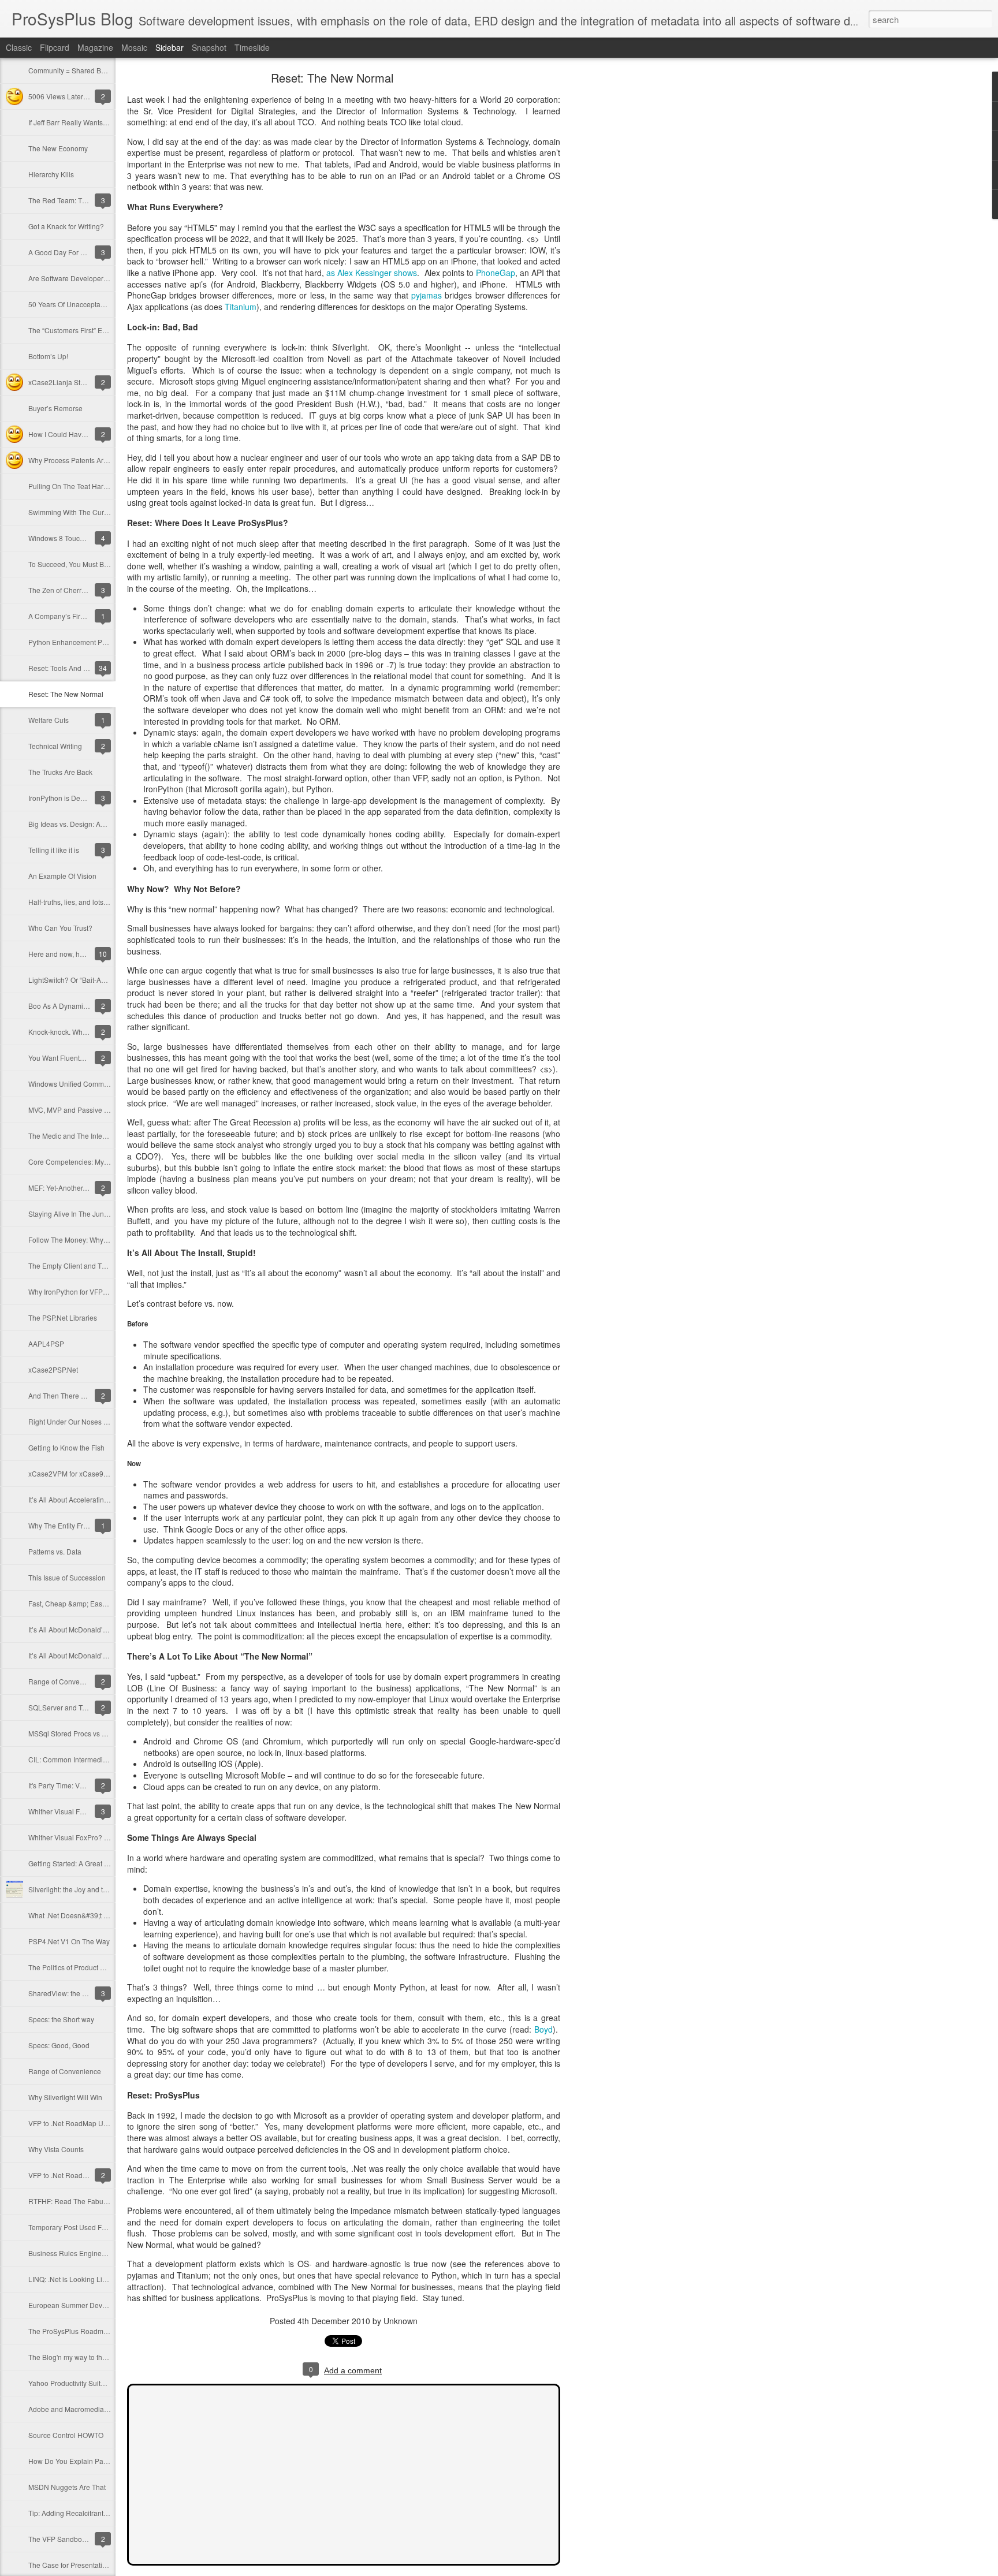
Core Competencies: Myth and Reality (88, 1162)
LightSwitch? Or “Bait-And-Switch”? (83, 980)
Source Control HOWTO (66, 2435)
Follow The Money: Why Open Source (87, 1239)
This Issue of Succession (67, 1577)
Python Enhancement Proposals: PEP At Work (100, 642)
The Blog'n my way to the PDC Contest (89, 2357)
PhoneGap (496, 273)
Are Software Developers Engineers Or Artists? (102, 278)
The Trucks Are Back (60, 772)
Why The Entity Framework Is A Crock (87, 1525)
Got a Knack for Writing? (66, 226)
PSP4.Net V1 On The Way (69, 1941)
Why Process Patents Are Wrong (79, 460)
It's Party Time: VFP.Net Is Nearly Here (87, 1785)
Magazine (95, 47)
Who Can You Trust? (60, 928)
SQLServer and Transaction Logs (80, 1707)
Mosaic (134, 47)
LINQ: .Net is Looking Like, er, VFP (82, 2279)
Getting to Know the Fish (66, 1447)
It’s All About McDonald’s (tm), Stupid (86, 1655)
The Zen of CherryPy (61, 590)
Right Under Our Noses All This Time (86, 1421)
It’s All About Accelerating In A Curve (85, 1499)
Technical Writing (55, 746)
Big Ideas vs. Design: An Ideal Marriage (90, 824)
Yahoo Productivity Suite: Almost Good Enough (102, 2383)
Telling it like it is (54, 850)
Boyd (543, 2029)
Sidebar (170, 47)
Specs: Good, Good (59, 2045)
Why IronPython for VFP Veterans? (82, 1291)
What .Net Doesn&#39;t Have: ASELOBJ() (94, 1915)
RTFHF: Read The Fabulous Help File (87, 2201)
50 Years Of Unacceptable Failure (81, 304)
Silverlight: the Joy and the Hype (79, 1889)
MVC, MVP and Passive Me (71, 1110)
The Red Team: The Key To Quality (83, 200)
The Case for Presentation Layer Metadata (95, 2565)
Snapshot (209, 47)
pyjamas (427, 295)
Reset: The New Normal (66, 694)
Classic (19, 47)
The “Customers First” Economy (78, 330)
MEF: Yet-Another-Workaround (76, 1188)
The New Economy (58, 148)
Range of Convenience (65, 2071)
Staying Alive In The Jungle (71, 1214)
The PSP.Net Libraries (63, 1317)
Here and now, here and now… (77, 954)
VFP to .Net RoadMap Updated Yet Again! (94, 2123)
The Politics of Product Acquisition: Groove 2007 (104, 1967)
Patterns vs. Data (55, 1551)
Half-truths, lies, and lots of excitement (87, 902)
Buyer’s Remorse (55, 408)
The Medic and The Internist (72, 1136)
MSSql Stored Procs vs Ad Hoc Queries (90, 1733)
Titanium (241, 307)
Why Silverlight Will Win (65, 2097)
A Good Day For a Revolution (74, 252)
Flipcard (55, 47)
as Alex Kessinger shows (372, 273)
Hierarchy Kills (51, 174)
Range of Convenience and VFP (79, 1681)
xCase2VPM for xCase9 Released (82, 1473)
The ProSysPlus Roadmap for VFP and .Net (96, 2331)
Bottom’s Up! (48, 356)
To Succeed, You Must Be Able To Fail (87, 564)
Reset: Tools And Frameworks (75, 668)
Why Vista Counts (56, 2149)
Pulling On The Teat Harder (71, 486)
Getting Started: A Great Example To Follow (96, 1863)
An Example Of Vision (62, 876)
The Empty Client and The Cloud (79, 1265)
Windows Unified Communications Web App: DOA (107, 1084)
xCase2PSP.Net (53, 1369)
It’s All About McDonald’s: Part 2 (78, 1629)
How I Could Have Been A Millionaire (87, 434)
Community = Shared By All (71, 70)
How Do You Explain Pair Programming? (92, 2461)
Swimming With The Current (72, 512)
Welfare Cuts (49, 720)
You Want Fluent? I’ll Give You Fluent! (87, 1058)
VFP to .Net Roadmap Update (75, 2175)
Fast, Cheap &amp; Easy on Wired (82, 1603)
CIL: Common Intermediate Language (87, 1759)
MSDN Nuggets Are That (67, 2487)
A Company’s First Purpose (71, 616)
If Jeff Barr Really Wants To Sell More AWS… (98, 122)
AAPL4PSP (46, 1343)
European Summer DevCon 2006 (81, 2305)
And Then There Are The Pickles (79, 1395)
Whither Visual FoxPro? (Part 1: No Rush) (93, 1837)
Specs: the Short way (61, 2019)
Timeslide (252, 47)
